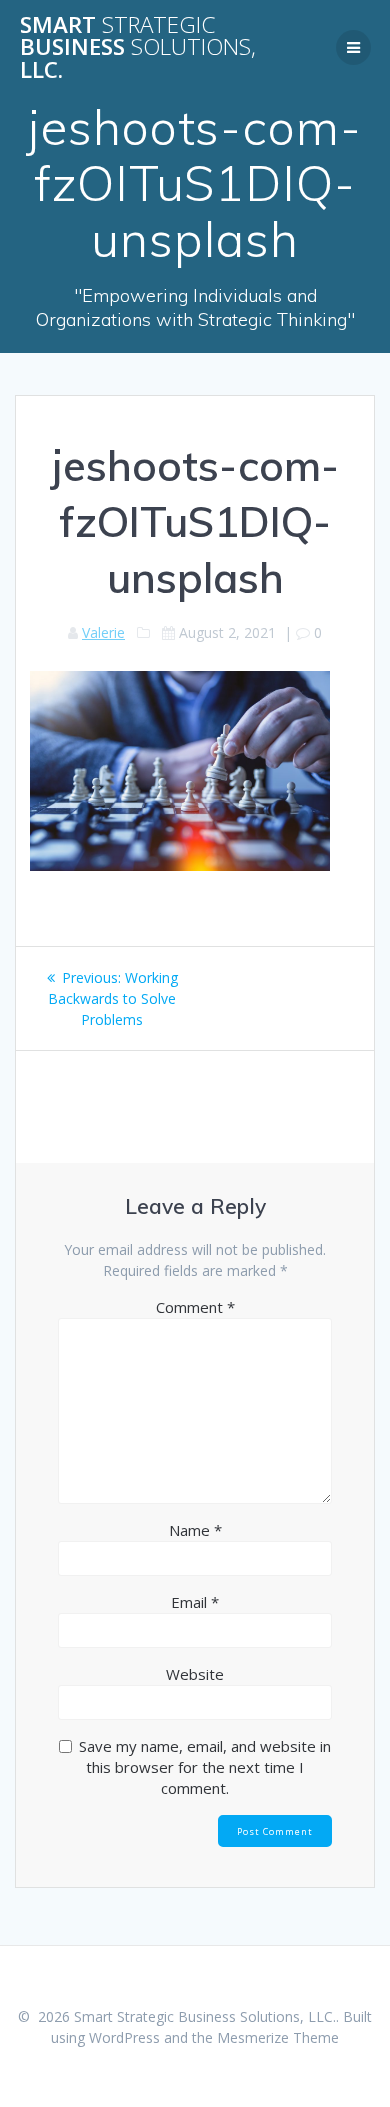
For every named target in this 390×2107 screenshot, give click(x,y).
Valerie (103, 632)
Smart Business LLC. (138, 47)
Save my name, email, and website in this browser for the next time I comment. (205, 1767)
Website (195, 1674)
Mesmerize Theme (278, 2037)
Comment (195, 1307)
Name (195, 1530)
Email (195, 1602)
